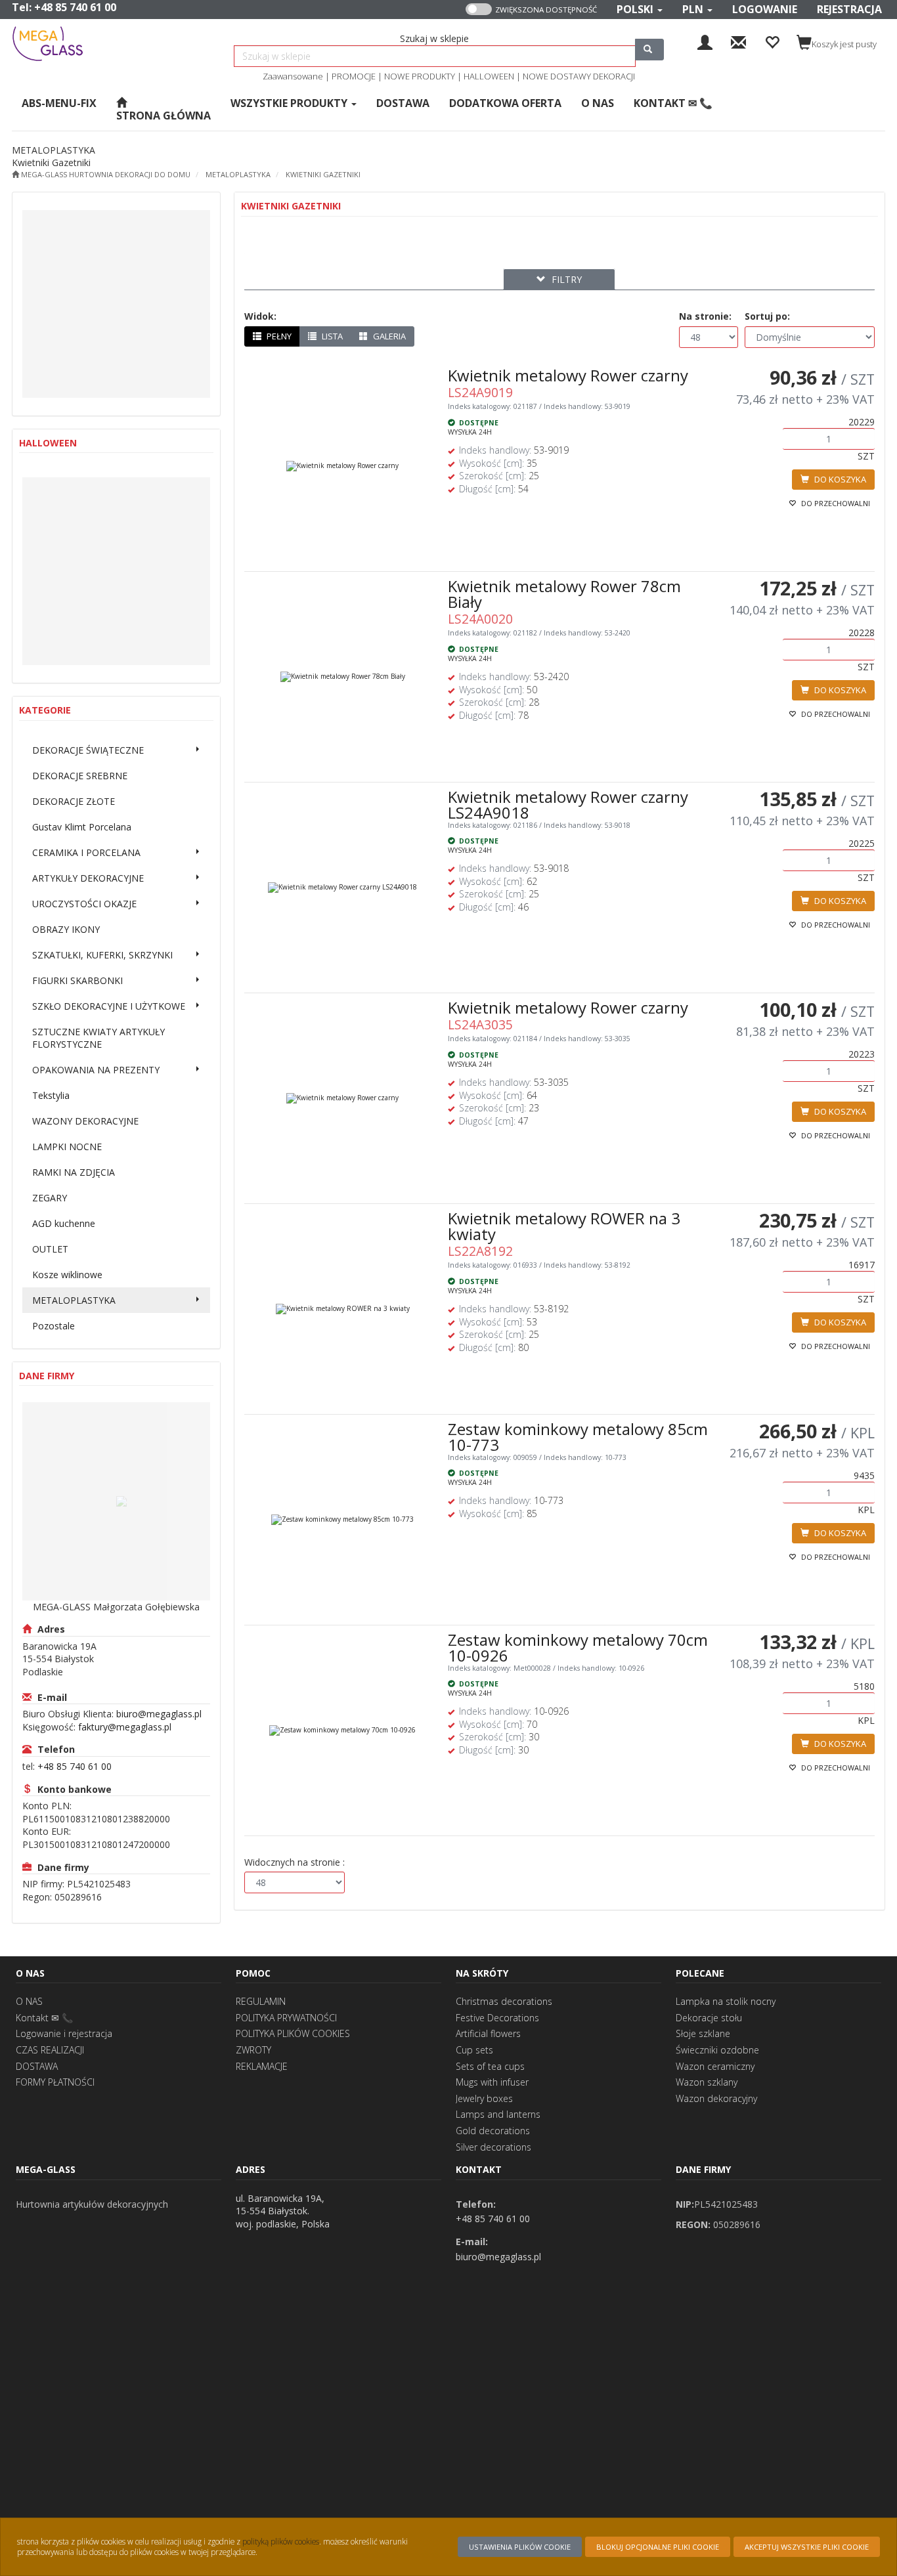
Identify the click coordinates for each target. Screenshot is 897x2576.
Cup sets (474, 2050)
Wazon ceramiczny (715, 2066)
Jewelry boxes (484, 2098)
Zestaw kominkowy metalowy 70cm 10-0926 (578, 1647)
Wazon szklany (707, 2082)
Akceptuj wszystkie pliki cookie (807, 2547)
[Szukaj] (649, 50)
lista (331, 336)
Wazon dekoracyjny (716, 2098)
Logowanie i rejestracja (64, 2033)
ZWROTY (253, 2050)
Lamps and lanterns (498, 2114)
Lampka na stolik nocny (726, 2001)
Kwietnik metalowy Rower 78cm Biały (564, 594)
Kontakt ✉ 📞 (44, 2018)
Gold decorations (493, 2131)
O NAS (29, 2001)
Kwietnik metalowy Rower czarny (568, 375)
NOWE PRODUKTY (420, 76)
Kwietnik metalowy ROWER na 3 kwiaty (564, 1226)
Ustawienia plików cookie (520, 2547)
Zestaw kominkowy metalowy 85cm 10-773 (578, 1437)
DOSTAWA (37, 2066)
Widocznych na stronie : (295, 1862)
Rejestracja (849, 9)
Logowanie (765, 9)
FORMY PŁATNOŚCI (55, 2082)
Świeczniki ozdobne (717, 2050)
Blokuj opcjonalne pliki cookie (658, 2547)
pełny (278, 336)
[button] (640, 10)
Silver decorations (493, 2147)
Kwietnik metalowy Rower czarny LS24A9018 (568, 805)
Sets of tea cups (490, 2066)
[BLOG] (738, 41)
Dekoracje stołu (709, 2018)
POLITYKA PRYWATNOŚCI (286, 2018)
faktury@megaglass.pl (125, 1727)
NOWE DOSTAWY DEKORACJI (579, 76)
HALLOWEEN (489, 76)
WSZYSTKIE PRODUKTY (290, 103)
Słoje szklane (703, 2033)
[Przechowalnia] (772, 41)
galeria (388, 336)
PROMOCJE (354, 76)
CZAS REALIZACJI (50, 2050)
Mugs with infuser (492, 2082)
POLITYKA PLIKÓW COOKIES (293, 2033)
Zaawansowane (293, 76)
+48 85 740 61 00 (75, 7)
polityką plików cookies (281, 2541)
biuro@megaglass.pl (159, 1714)
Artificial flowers (488, 2033)
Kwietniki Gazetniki (323, 174)
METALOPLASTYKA (238, 174)
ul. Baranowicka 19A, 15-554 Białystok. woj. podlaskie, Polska (283, 2211)
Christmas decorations (504, 2001)
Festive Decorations (497, 2018)
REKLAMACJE (262, 2066)
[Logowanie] (705, 41)
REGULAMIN (261, 2001)
